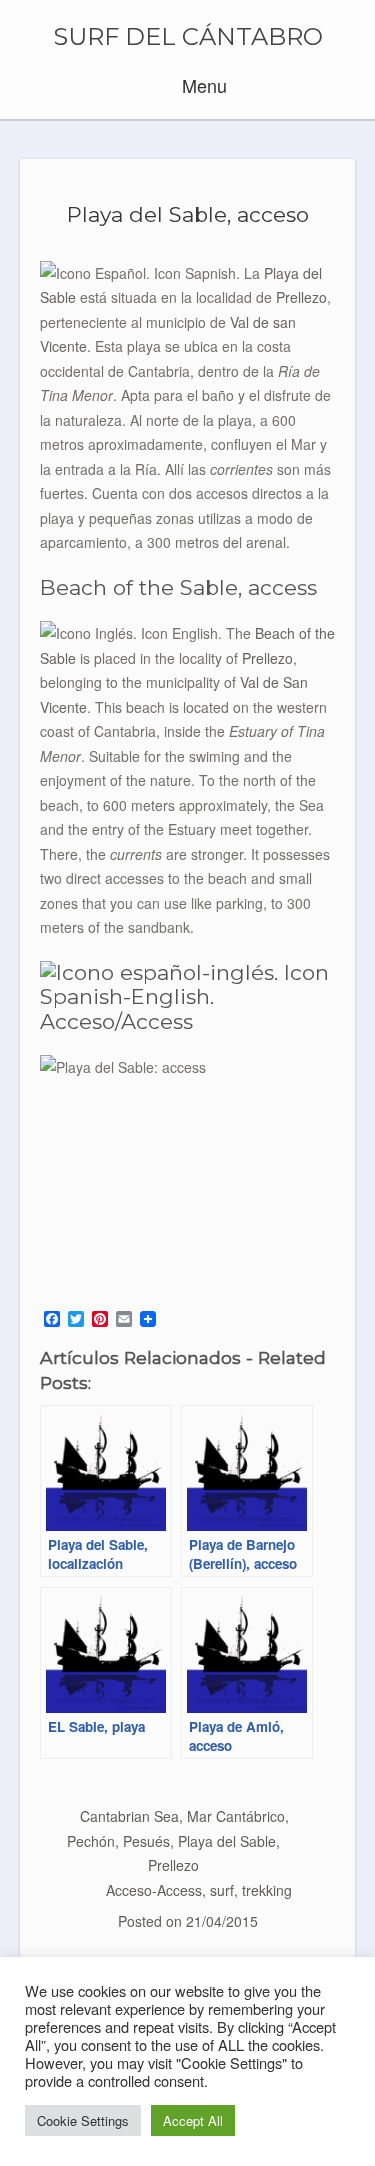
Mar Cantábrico (236, 1816)
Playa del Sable (227, 1841)
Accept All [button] (193, 2120)
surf (222, 1890)
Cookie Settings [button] (83, 2120)
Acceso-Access (154, 1890)
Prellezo (173, 1865)
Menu (202, 85)
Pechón (91, 1841)
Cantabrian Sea (129, 1816)
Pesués (146, 1841)
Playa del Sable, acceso (188, 214)
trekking (267, 1890)
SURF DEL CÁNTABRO (188, 37)
